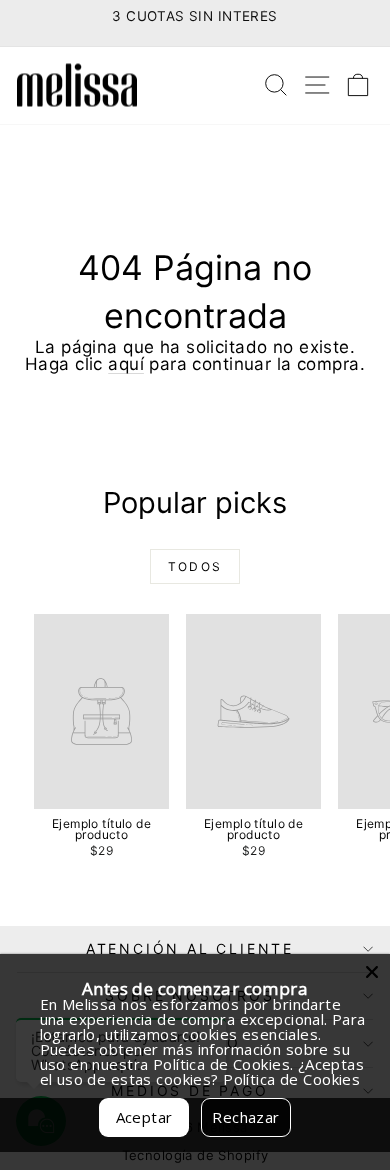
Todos (195, 566)
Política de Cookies (291, 1079)
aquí (126, 364)
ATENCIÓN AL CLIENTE (190, 948)
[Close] (372, 972)
